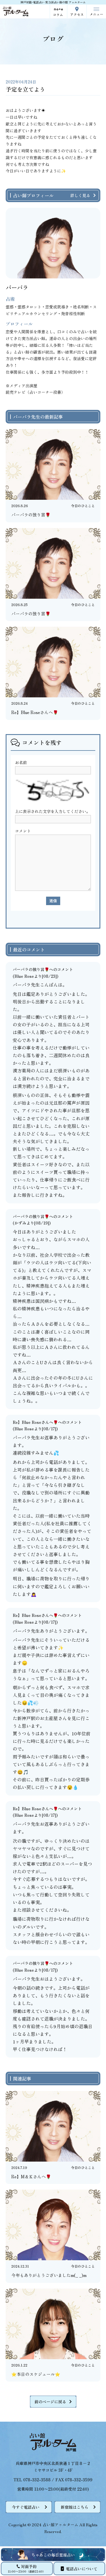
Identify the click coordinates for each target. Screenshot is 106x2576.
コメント (23, 831)
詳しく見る (80, 195)
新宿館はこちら (75, 2507)
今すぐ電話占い (26, 2507)
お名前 (21, 762)
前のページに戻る (50, 2402)
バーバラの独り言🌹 (31, 969)
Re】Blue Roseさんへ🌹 (35, 1422)
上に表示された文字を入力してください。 (53, 811)
